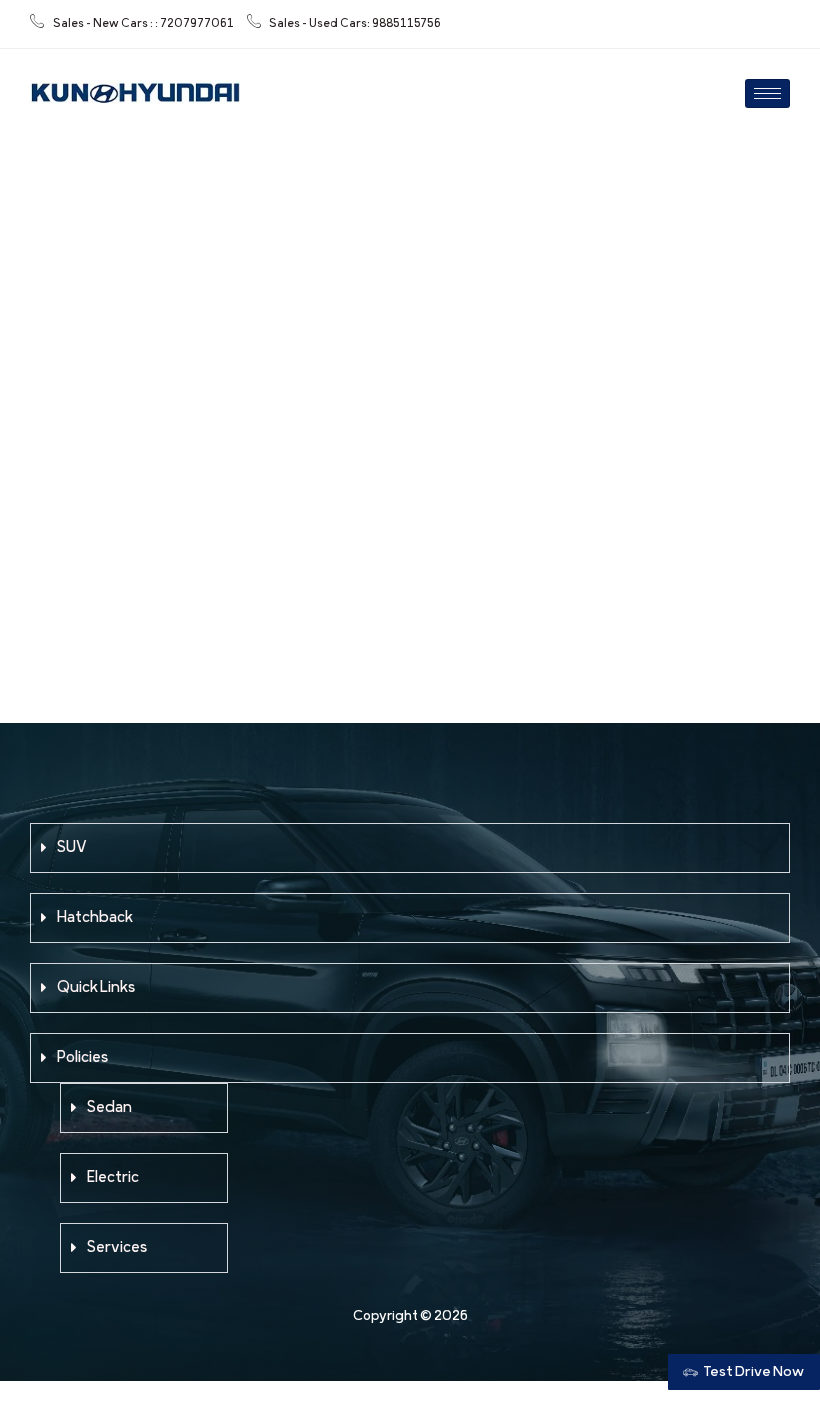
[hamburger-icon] (767, 93)
